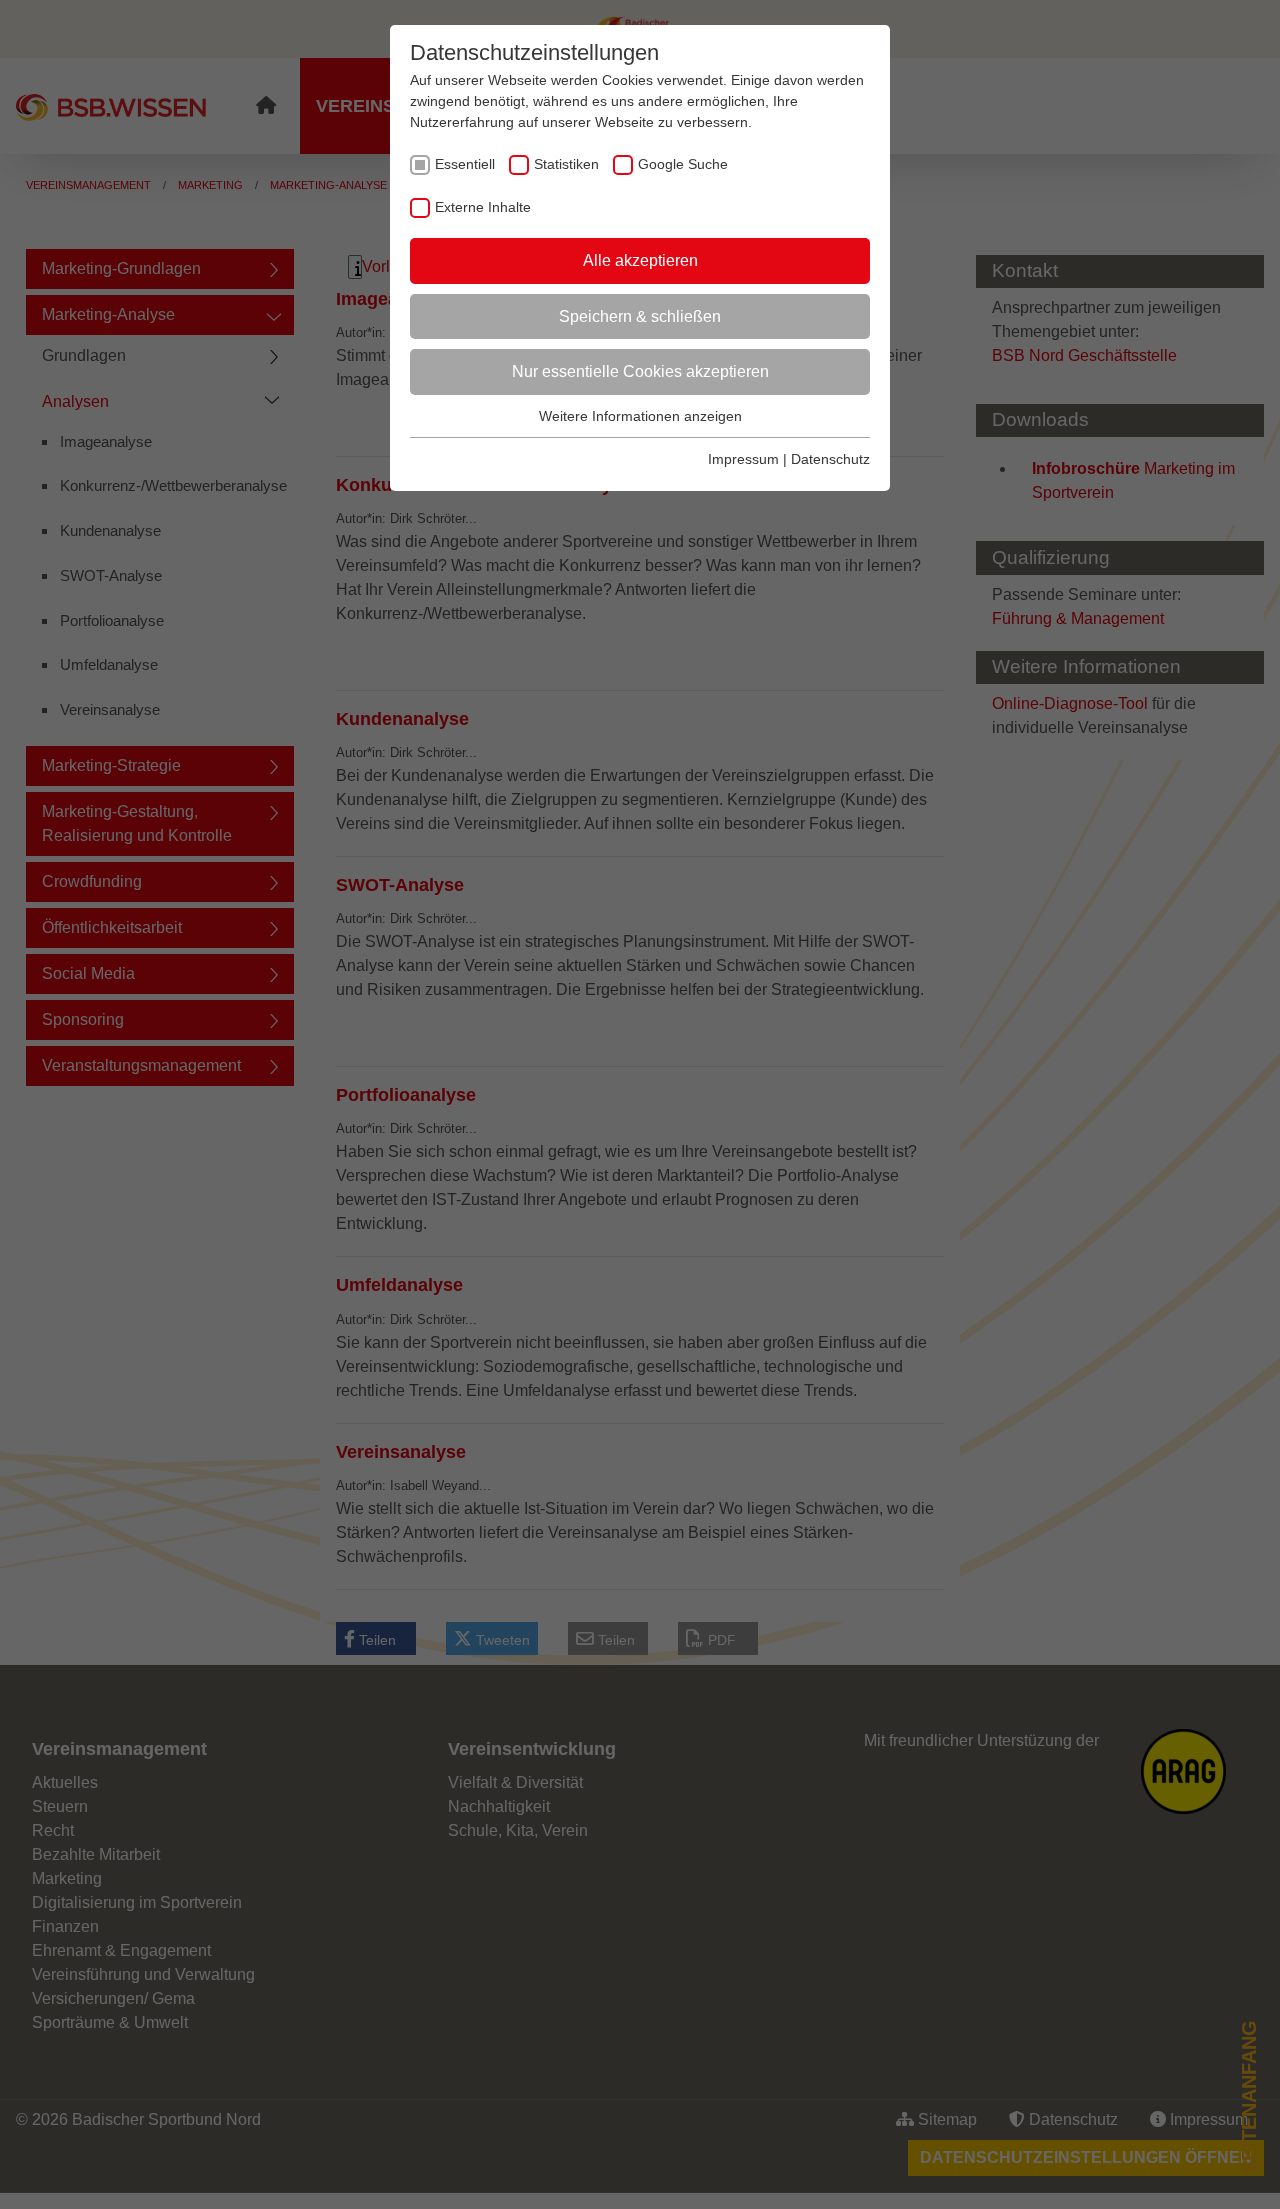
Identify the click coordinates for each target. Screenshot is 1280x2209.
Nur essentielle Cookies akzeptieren (640, 371)
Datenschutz (830, 459)
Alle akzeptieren (640, 260)
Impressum (743, 459)
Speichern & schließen (640, 316)
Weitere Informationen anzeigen (640, 416)
